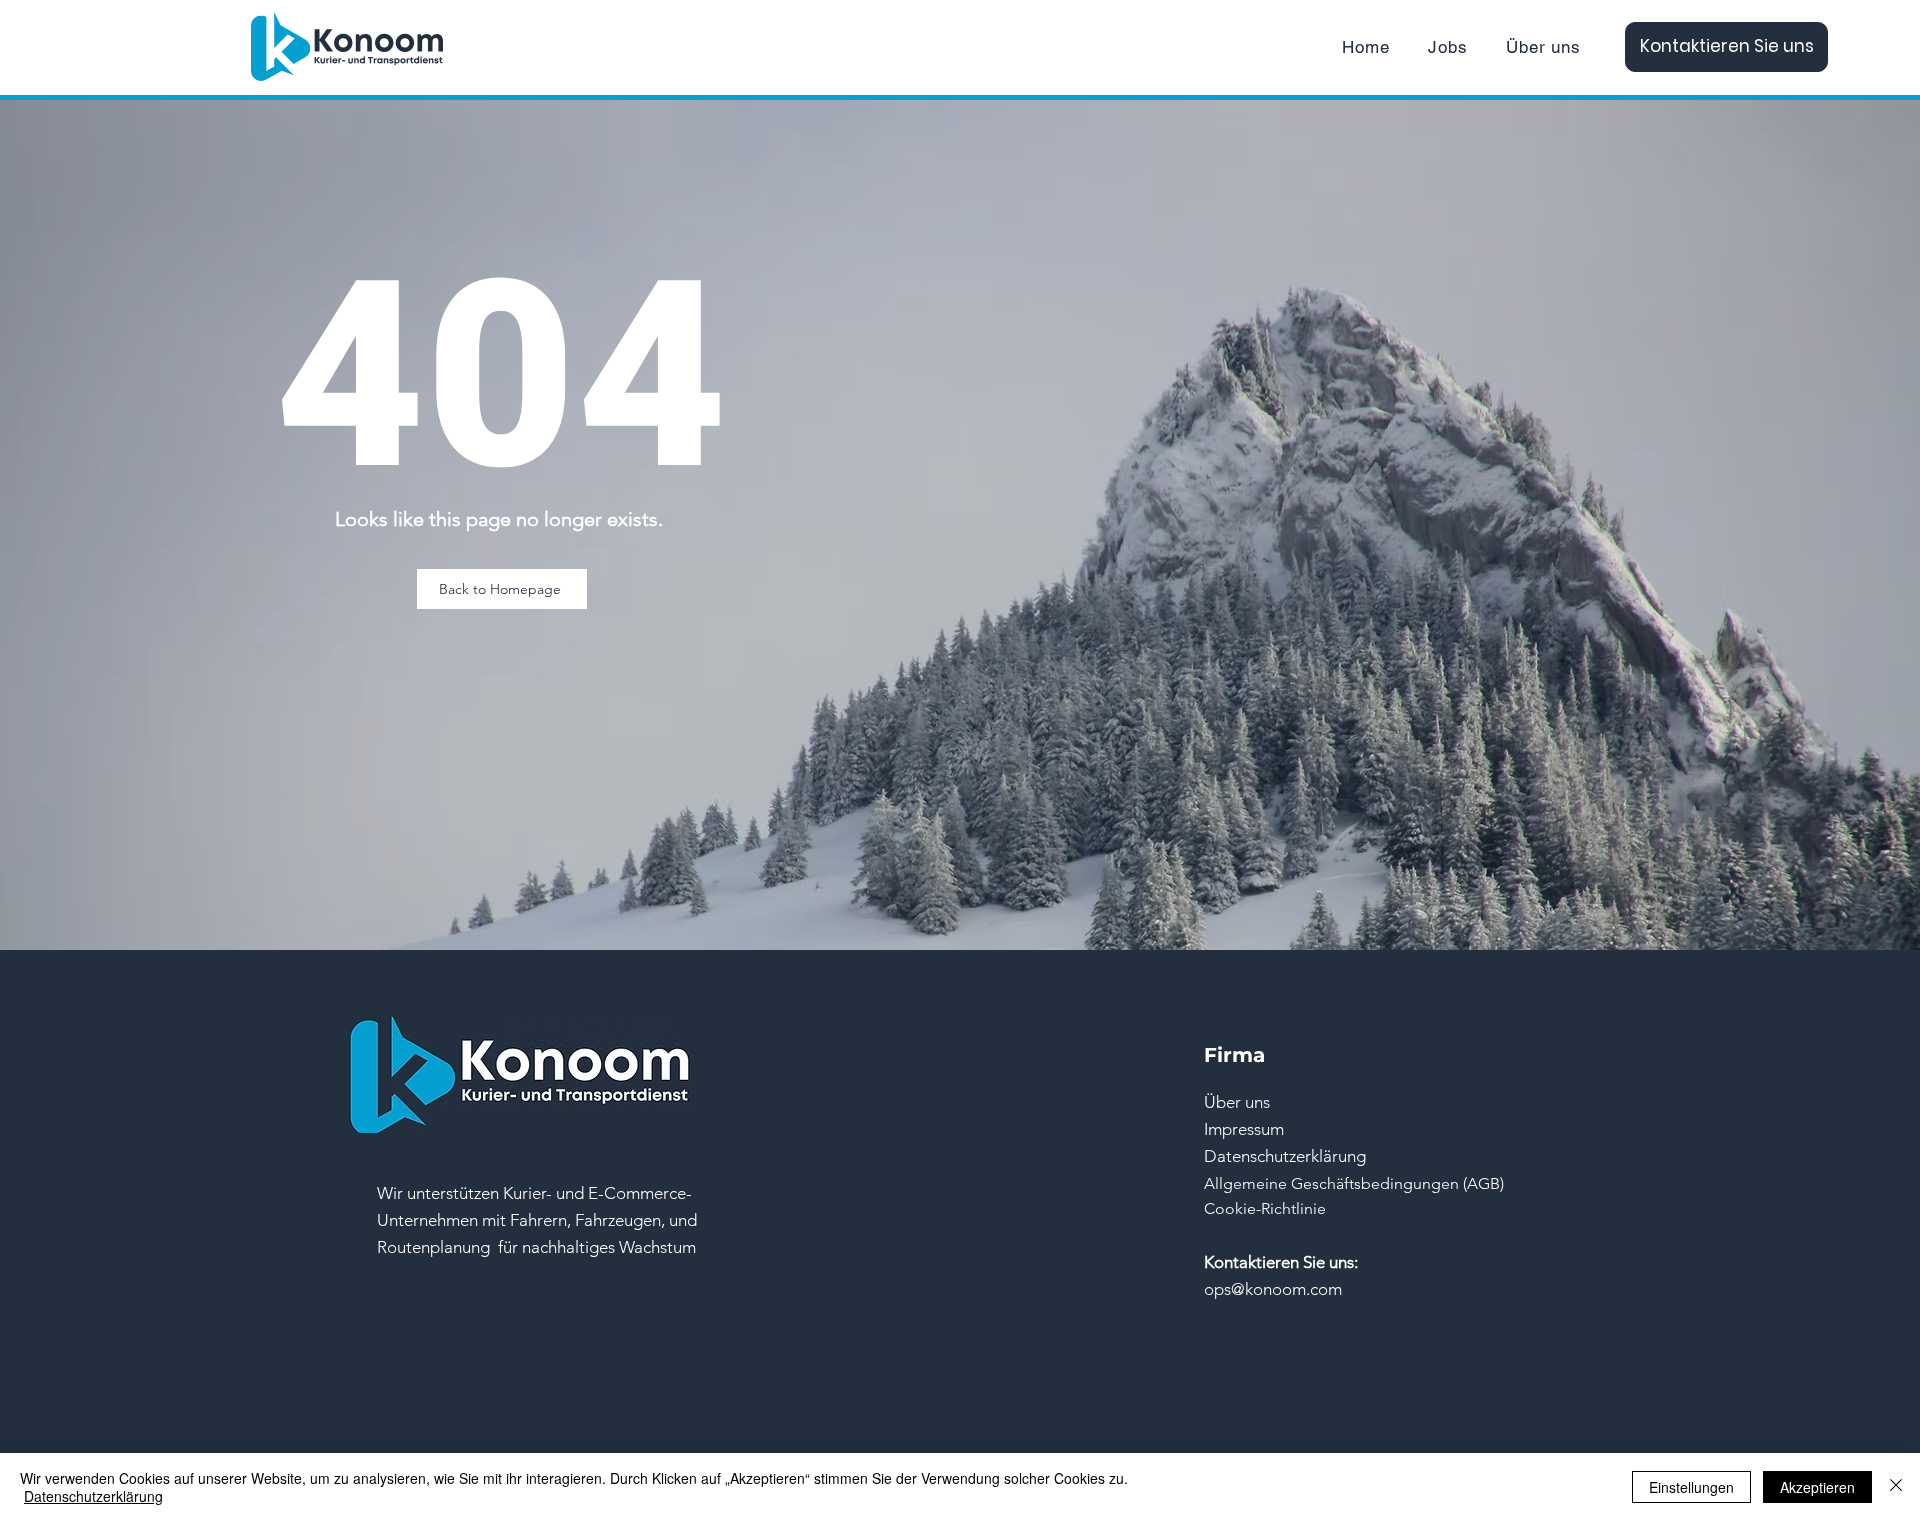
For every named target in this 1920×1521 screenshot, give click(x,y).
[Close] (1896, 1487)
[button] (537, 1220)
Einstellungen (1691, 1487)
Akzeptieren (1817, 1487)
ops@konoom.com (1273, 1289)
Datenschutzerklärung (93, 1496)
